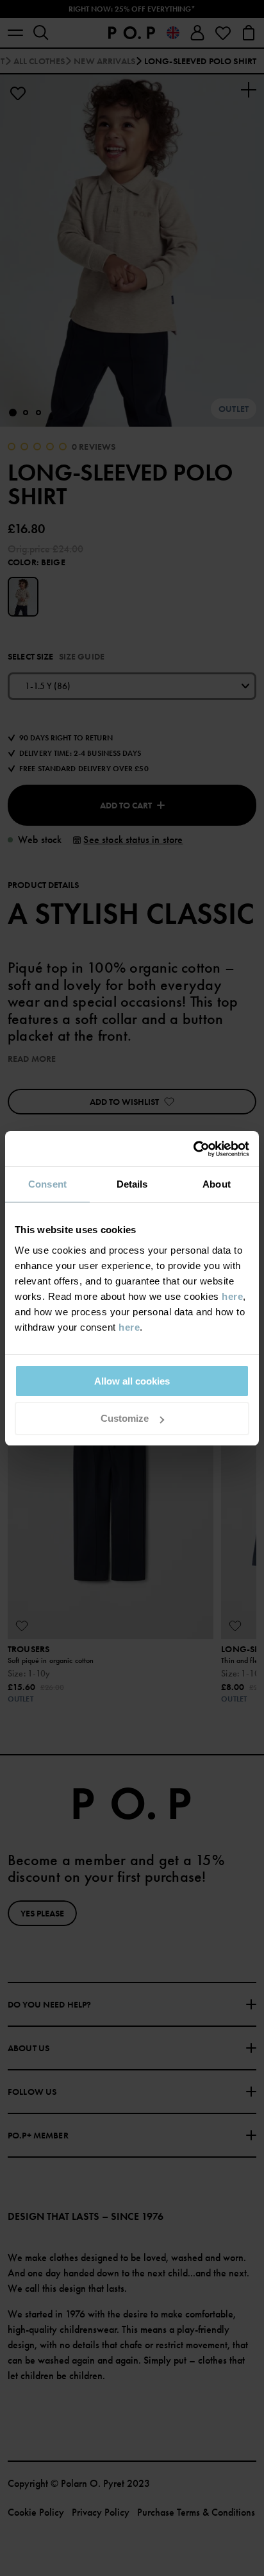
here (232, 1296)
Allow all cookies (132, 1381)
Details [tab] (132, 1184)
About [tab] (217, 1184)
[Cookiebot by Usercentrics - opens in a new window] (193, 1149)
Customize (125, 1418)
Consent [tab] (47, 1184)
